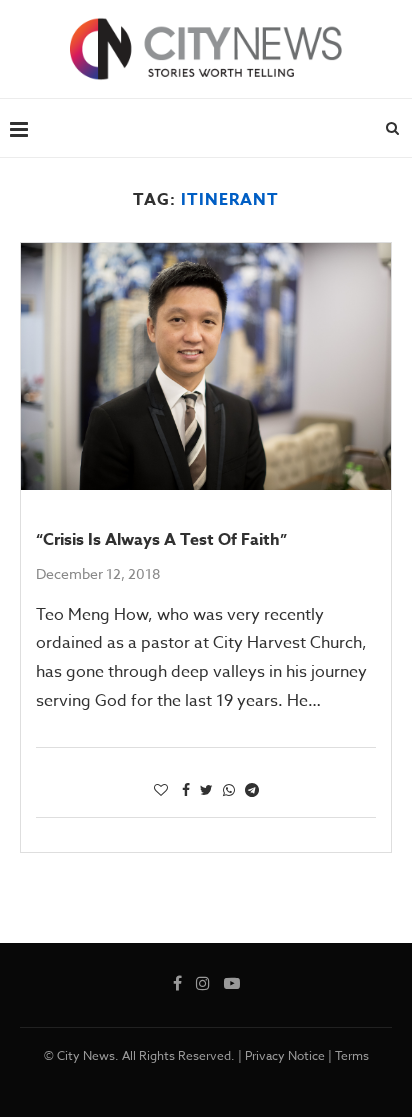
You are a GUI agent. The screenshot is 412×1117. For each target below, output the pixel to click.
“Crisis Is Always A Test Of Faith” (161, 540)
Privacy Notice (285, 1055)
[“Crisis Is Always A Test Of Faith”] (206, 366)
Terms (352, 1055)
